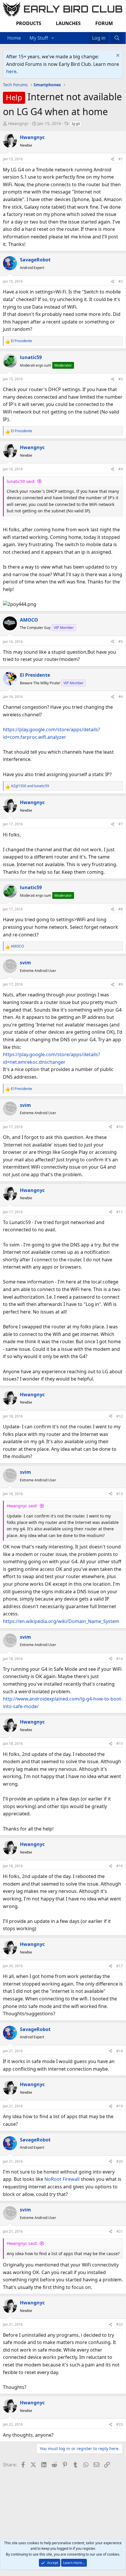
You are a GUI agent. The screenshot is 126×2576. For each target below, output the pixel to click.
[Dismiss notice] (117, 56)
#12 (120, 1416)
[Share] (113, 159)
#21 (120, 2231)
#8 (121, 909)
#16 (120, 1866)
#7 (121, 824)
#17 (120, 1966)
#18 (120, 2051)
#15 (120, 1744)
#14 (120, 1659)
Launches (68, 23)
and (30, 786)
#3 (121, 379)
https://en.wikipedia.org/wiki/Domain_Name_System (61, 1621)
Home (14, 38)
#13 (120, 1494)
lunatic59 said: (21, 481)
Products (29, 23)
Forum (104, 23)
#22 (120, 2324)
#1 (121, 159)
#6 (121, 697)
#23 (120, 2424)
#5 (121, 642)
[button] (53, 38)
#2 (121, 281)
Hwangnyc (18, 123)
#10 (120, 1127)
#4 (121, 469)
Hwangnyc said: (22, 1506)
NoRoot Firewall (62, 2179)
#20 (120, 2161)
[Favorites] (86, 34)
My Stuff (39, 38)
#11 (120, 1212)
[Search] (117, 38)
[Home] (80, 34)
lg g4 (76, 124)
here (11, 71)
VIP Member (64, 628)
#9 (121, 984)
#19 (120, 2106)
